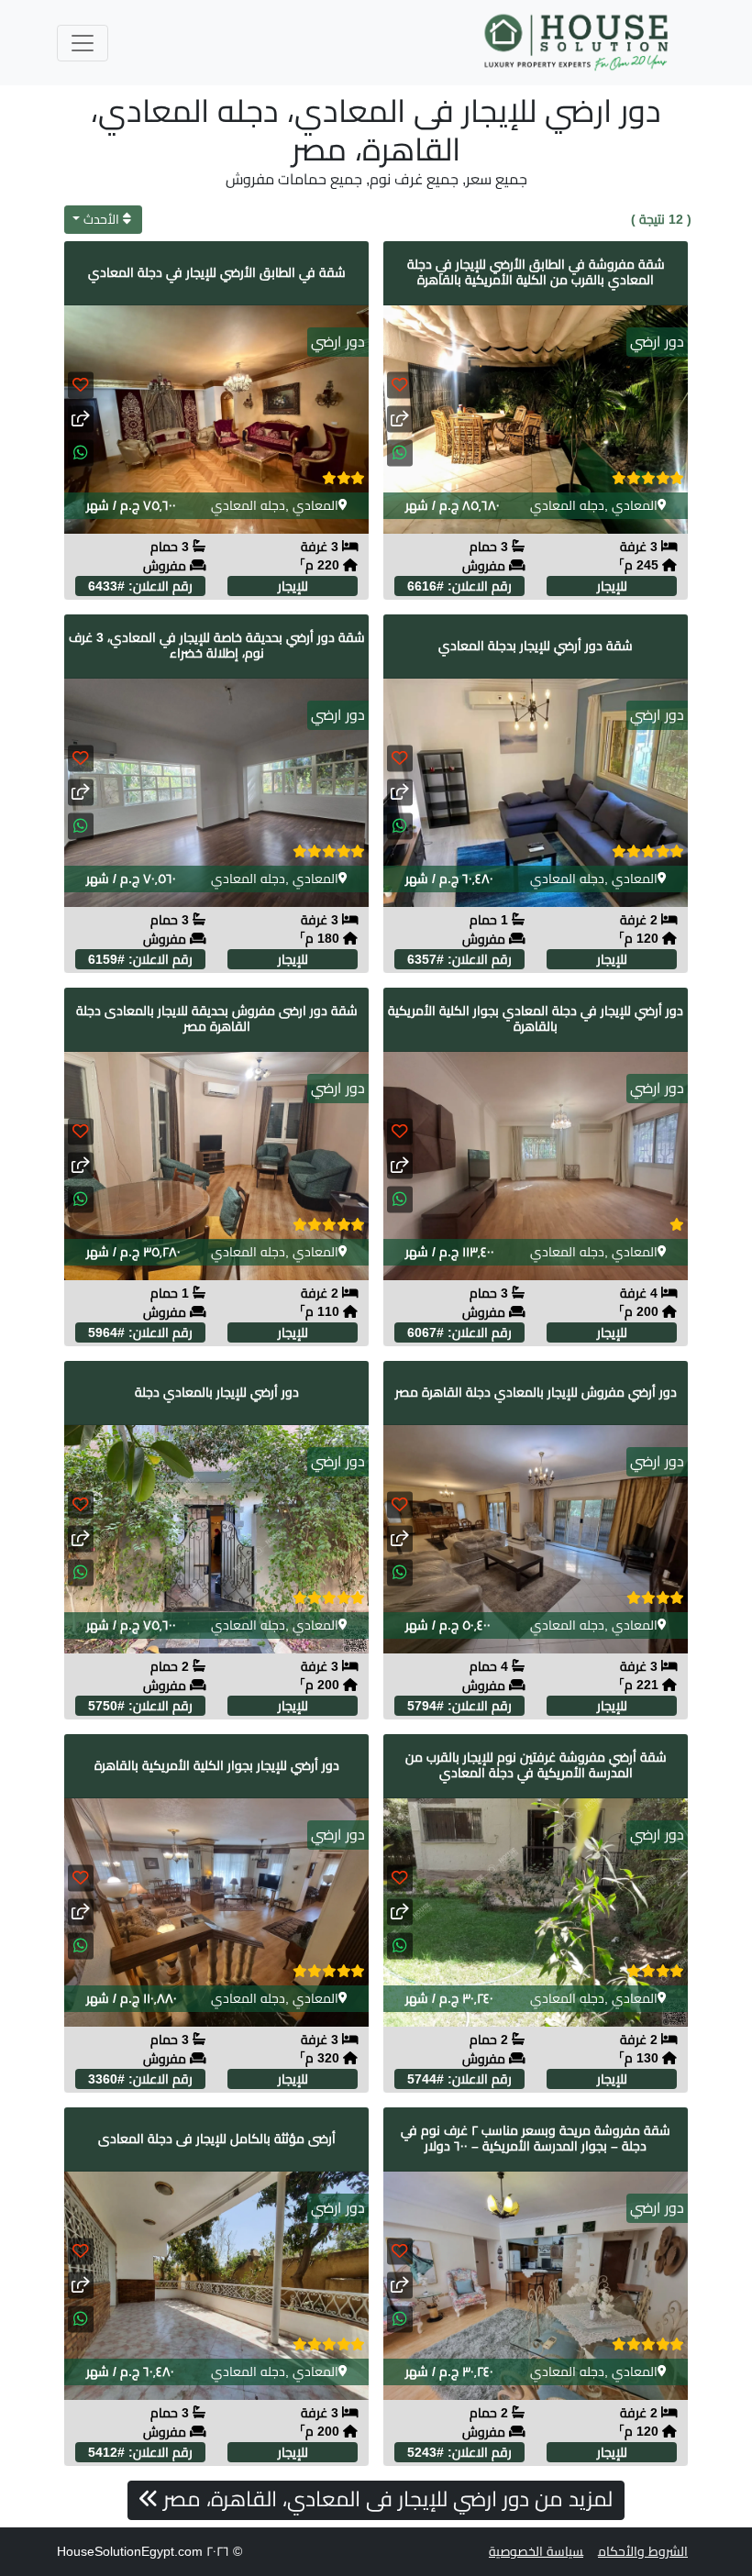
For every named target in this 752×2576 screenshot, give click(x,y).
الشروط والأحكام (643, 2551)
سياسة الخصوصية (536, 2551)
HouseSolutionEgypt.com (130, 2551)
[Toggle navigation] (83, 43)
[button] (400, 453)
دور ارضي (657, 342)
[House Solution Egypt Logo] (578, 43)
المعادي (635, 505)
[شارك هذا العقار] (400, 420)
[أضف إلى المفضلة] (400, 386)
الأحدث (101, 219)
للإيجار (612, 586)
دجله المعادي (567, 505)
